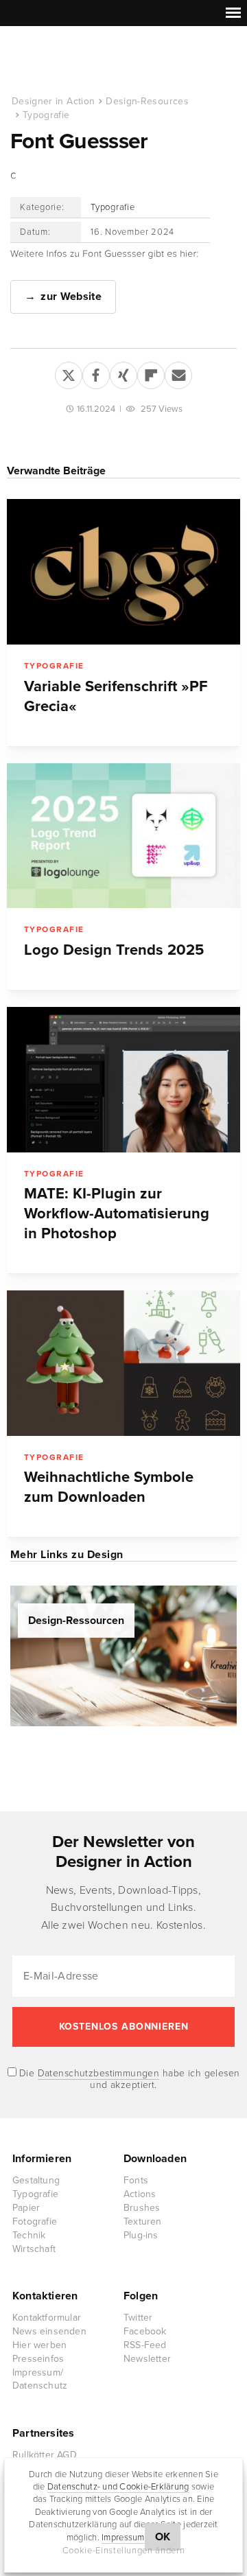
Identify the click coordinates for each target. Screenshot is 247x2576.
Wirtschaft (34, 2249)
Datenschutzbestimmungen (99, 2073)
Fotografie (35, 2221)
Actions (140, 2194)
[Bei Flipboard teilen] (151, 373)
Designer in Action (82, 61)
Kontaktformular (47, 2318)
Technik (29, 2235)
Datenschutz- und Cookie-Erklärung (118, 2487)
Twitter (138, 2318)
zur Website (71, 297)
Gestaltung (36, 2180)
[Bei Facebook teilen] (96, 373)
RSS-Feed (145, 2345)
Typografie (46, 115)
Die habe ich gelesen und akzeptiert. (128, 2079)
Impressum (123, 2538)
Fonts (136, 2180)
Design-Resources (147, 101)
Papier (26, 2208)
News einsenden (49, 2331)
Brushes (142, 2208)
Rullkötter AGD (45, 2455)
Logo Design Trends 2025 (114, 950)
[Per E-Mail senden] (178, 373)
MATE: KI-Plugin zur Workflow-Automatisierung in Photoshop (117, 1214)
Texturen (143, 2221)
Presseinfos (38, 2359)
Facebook (145, 2331)
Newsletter (147, 2359)
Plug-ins (141, 2235)
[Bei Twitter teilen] (69, 373)
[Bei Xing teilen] (123, 373)
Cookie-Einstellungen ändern (124, 2551)
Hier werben (39, 2345)
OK (163, 2537)
